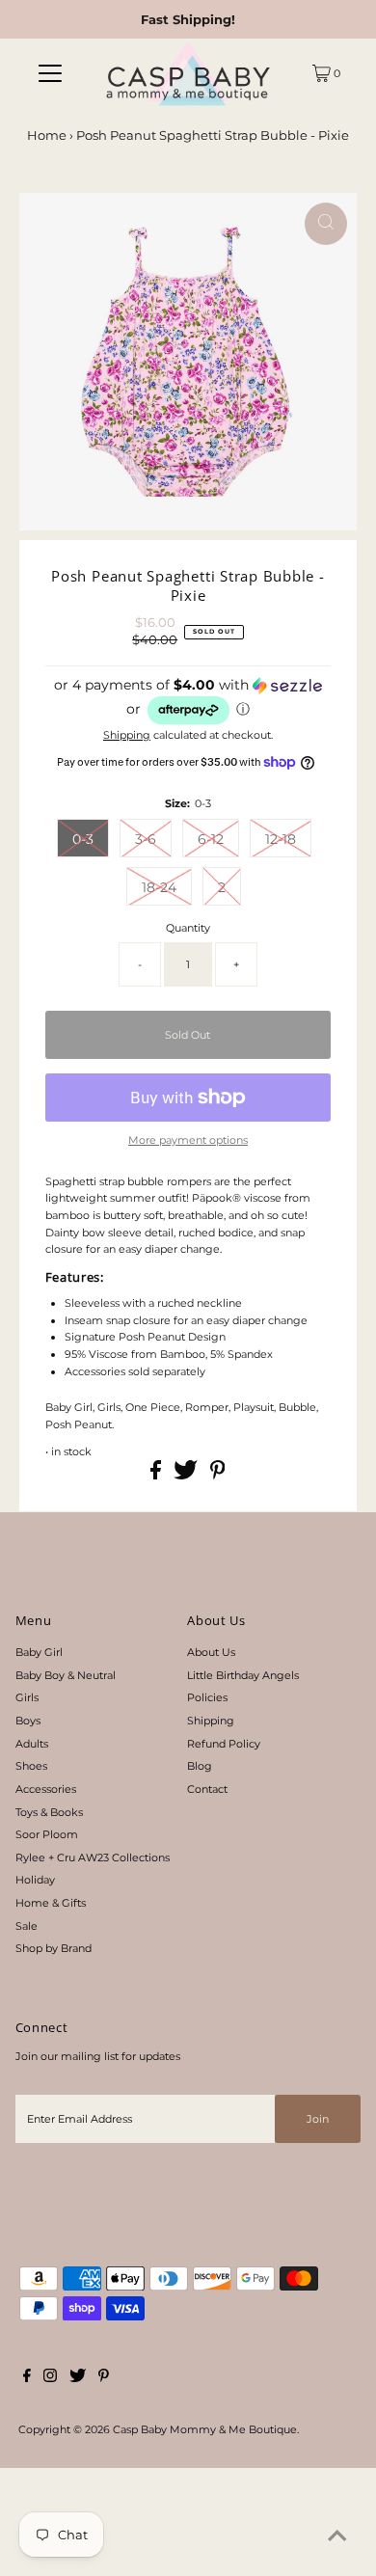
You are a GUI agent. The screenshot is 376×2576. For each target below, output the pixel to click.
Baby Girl (39, 1652)
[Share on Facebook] (157, 1476)
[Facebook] (27, 2378)
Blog (200, 1766)
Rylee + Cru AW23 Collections (93, 1857)
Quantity (188, 928)
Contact (207, 1789)
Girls (27, 1697)
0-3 (83, 839)
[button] (188, 702)
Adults (32, 1744)
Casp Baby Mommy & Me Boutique (205, 2429)
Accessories (46, 1789)
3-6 (146, 839)
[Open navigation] (50, 73)
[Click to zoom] (326, 224)
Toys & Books (49, 1812)
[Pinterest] (104, 2378)
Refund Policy (224, 1744)
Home (47, 135)
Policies (207, 1697)
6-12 (211, 839)
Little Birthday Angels (243, 1675)
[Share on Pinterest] (218, 1476)
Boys (28, 1721)
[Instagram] (50, 2378)
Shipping (127, 735)
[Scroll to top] (337, 2537)
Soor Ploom (47, 1834)
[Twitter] (78, 2378)
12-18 (281, 839)
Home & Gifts (51, 1903)
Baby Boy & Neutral (66, 1675)
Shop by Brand (54, 1948)
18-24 (159, 887)
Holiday (35, 1880)
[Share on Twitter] (187, 1476)
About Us (211, 1652)
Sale (27, 1926)
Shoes (31, 1766)
